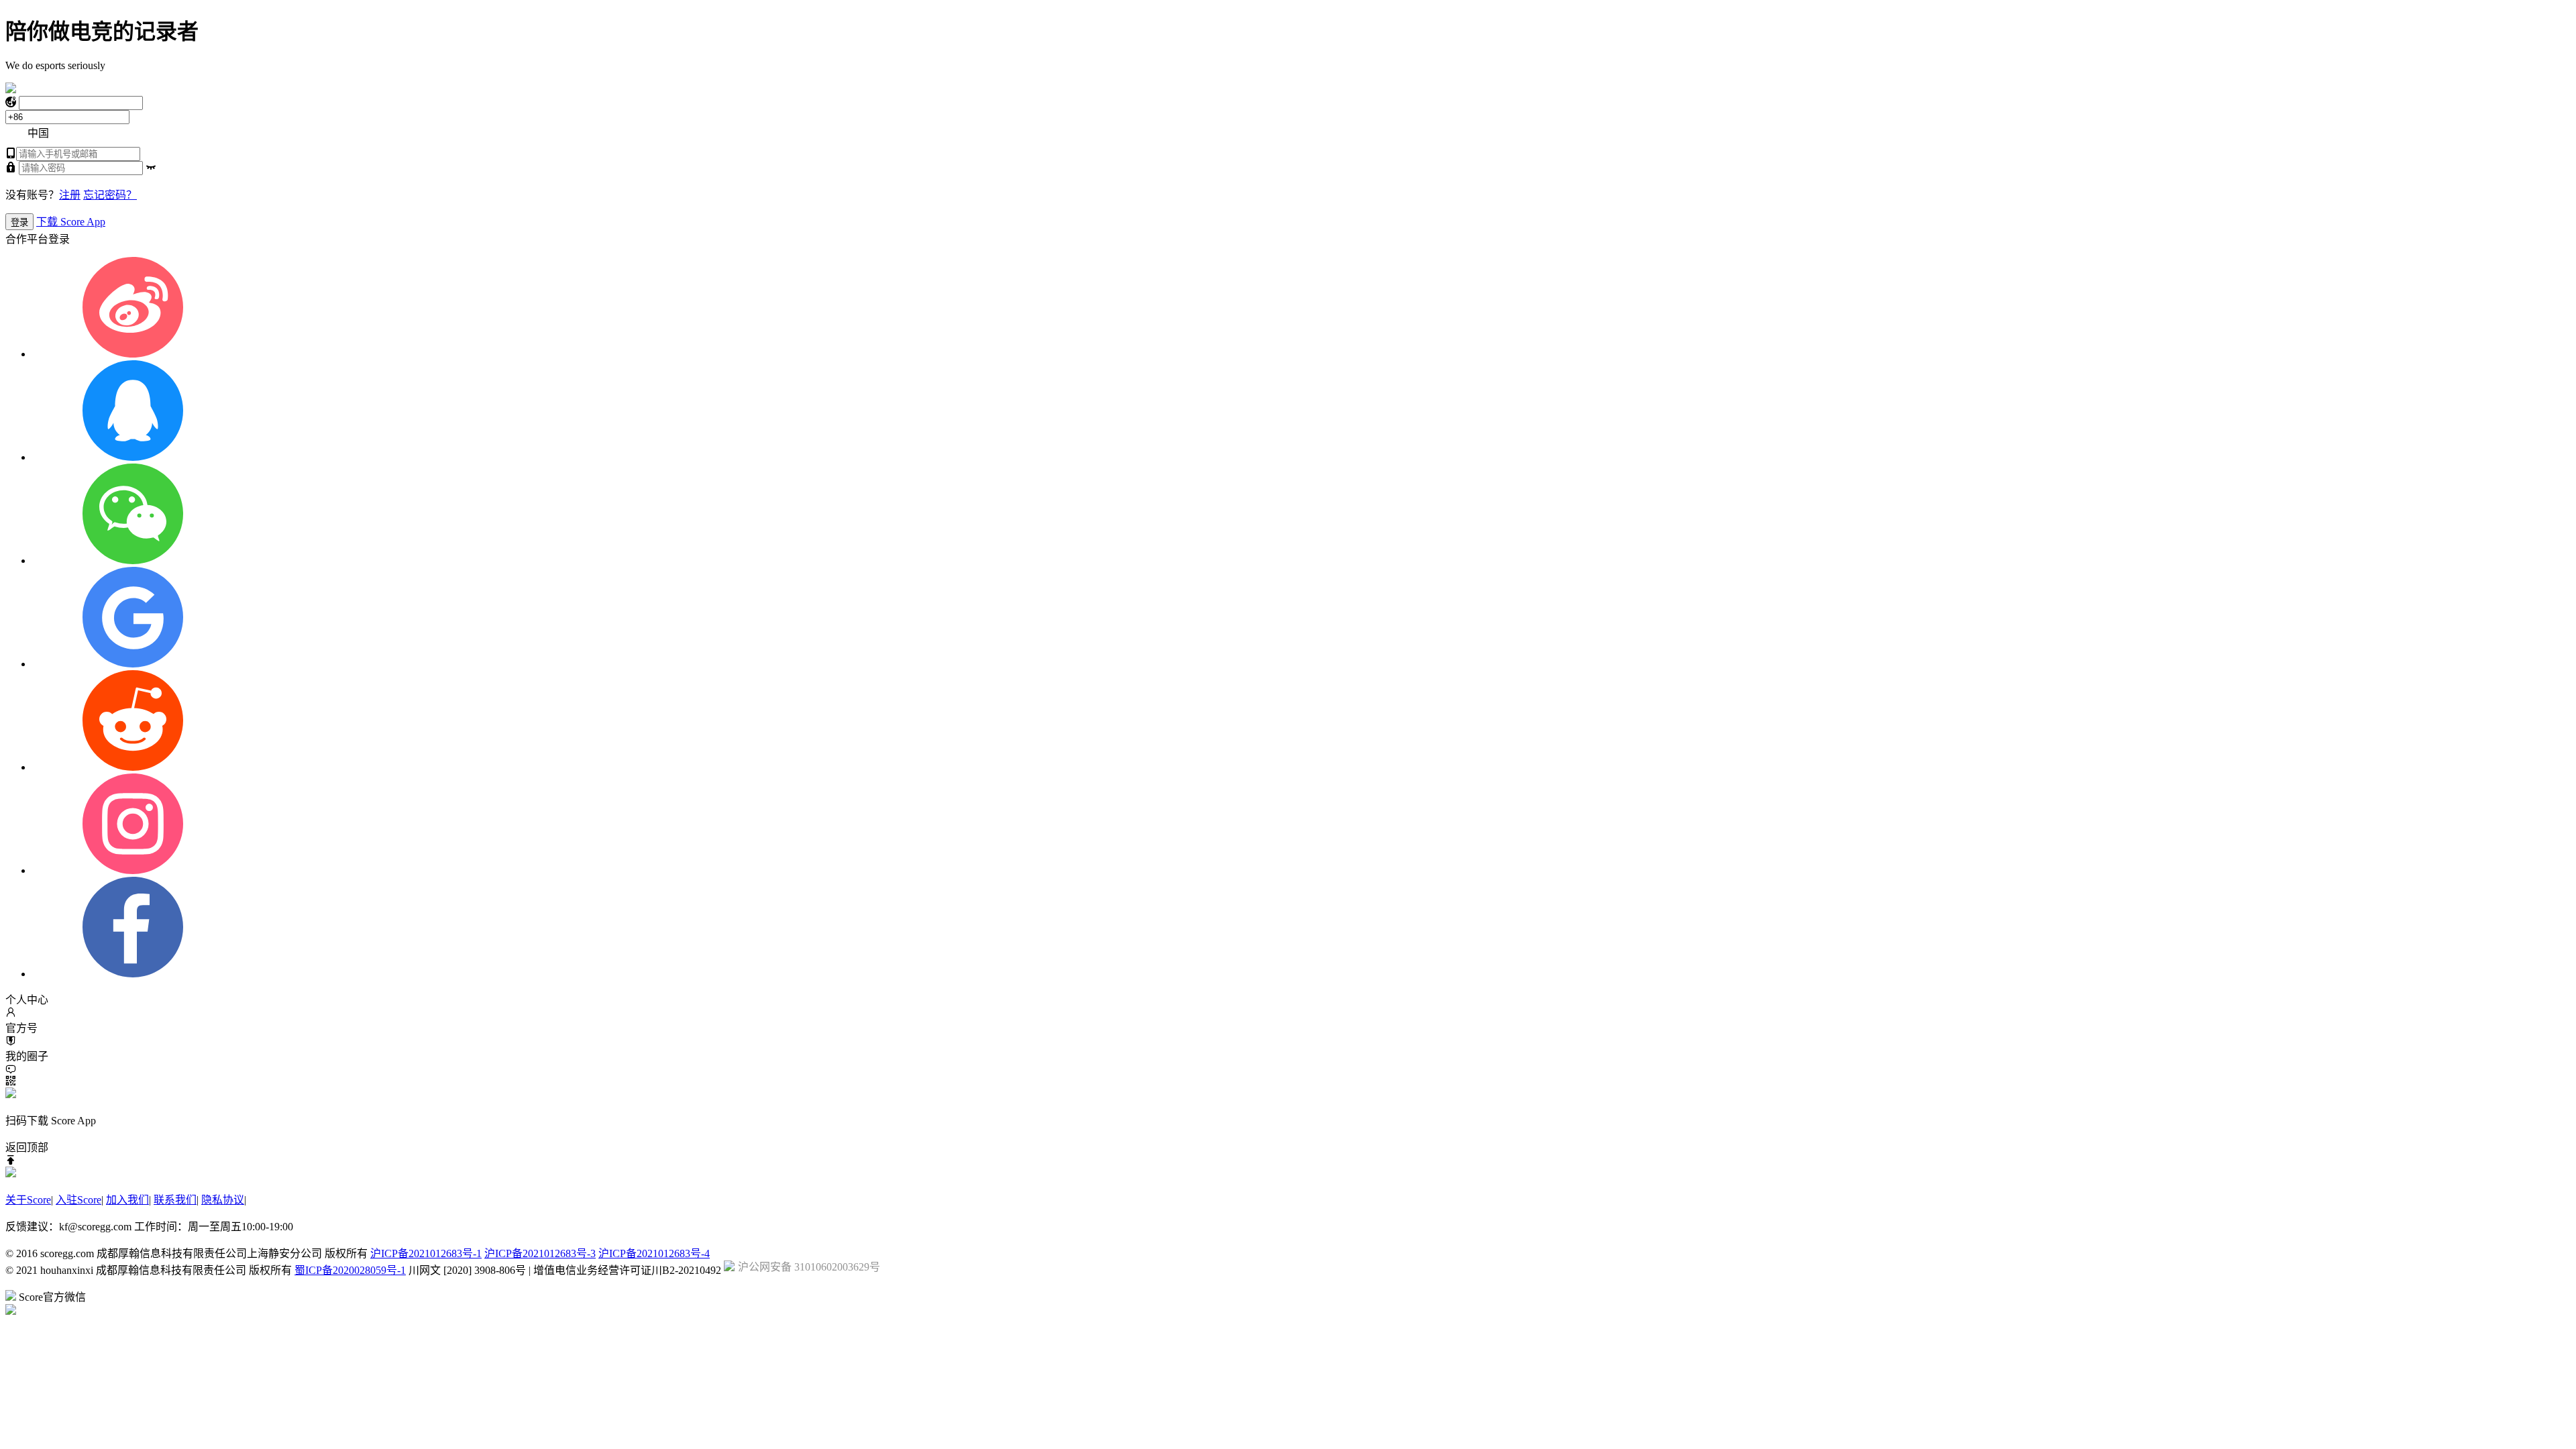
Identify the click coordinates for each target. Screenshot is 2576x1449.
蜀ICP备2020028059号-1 (350, 1270)
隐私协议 (223, 1200)
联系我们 (175, 1200)
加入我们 (127, 1200)
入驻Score (78, 1200)
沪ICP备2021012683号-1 (426, 1253)
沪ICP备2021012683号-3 (540, 1253)
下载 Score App (71, 222)
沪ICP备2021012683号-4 (654, 1253)
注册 (70, 195)
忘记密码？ (110, 195)
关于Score (28, 1200)
